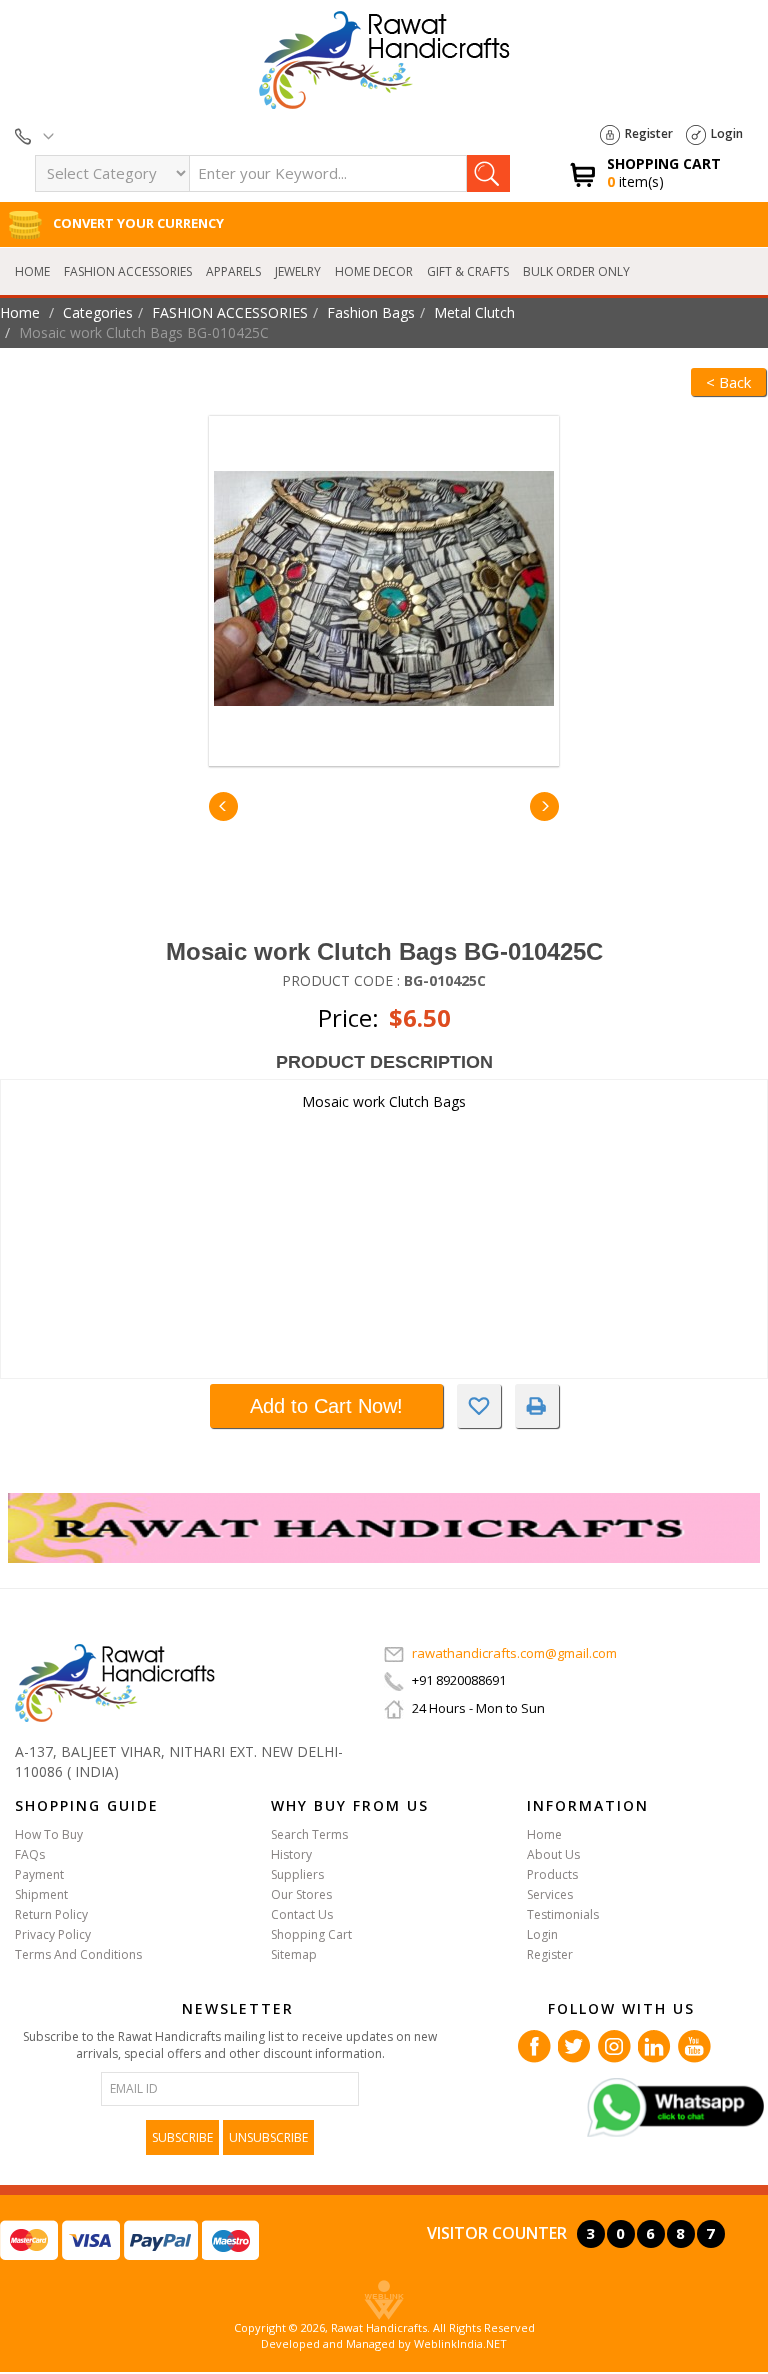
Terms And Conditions (78, 1954)
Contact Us (302, 1914)
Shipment (41, 1894)
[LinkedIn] (654, 2044)
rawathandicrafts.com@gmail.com (514, 1653)
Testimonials (563, 1914)
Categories (98, 312)
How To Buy (49, 1834)
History (291, 1854)
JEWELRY (298, 271)
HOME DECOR (374, 271)
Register (649, 133)
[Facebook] (534, 2044)
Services (550, 1894)
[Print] (537, 1406)
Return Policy (51, 1914)
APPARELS (233, 271)
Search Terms (309, 1834)
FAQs (30, 1854)
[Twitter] (574, 2044)
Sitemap (294, 1954)
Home (32, 271)
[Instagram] (614, 2044)
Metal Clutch (474, 312)
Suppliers (297, 1874)
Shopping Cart (311, 1934)
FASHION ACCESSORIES (128, 271)
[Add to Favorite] (479, 1406)
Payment (39, 1874)
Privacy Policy (53, 1934)
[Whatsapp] (675, 2105)
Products (552, 1874)
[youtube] (694, 2044)
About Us (553, 1854)
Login (727, 133)
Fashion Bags (371, 312)
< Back (728, 382)
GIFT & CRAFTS (468, 271)
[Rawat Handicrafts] (115, 1681)
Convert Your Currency (137, 223)
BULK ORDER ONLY (576, 271)
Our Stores (301, 1894)
